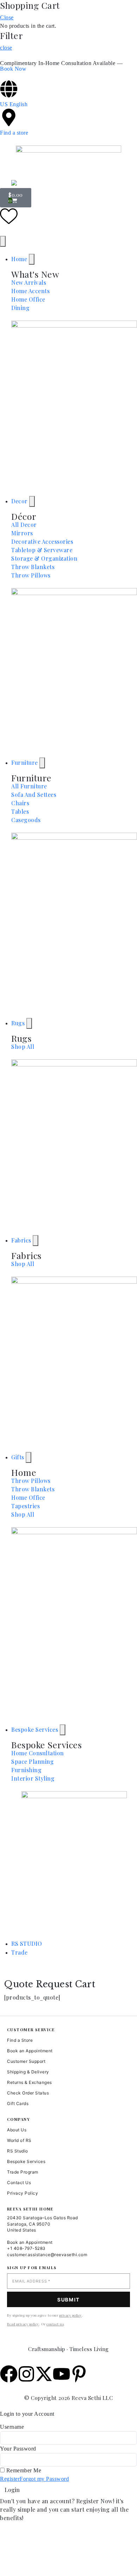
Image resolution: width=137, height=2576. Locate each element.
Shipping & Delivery (28, 2072)
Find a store (14, 133)
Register (10, 2479)
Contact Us (19, 2183)
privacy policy (70, 2315)
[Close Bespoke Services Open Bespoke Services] (63, 1730)
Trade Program (23, 2172)
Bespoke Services (26, 2161)
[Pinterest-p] (79, 2374)
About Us (17, 2130)
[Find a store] (9, 117)
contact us (55, 2324)
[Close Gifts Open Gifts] (28, 1457)
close (6, 48)
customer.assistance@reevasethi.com (47, 2255)
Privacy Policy (22, 2193)
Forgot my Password (44, 2479)
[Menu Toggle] (3, 241)
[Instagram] (26, 2374)
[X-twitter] (44, 2374)
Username (12, 2427)
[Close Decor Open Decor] (32, 501)
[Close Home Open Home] (32, 259)
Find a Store (20, 2040)
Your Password (18, 2449)
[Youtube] (61, 2374)
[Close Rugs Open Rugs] (29, 1023)
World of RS (19, 2140)
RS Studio (18, 2151)
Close (7, 17)
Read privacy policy (23, 2324)
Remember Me (23, 2470)
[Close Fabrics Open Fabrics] (35, 1241)
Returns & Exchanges (30, 2082)
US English (14, 104)
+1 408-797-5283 (26, 2248)
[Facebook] (9, 2374)
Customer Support (26, 2061)
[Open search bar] (68, 175)
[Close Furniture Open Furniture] (42, 763)
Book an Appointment (30, 2051)
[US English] (9, 89)
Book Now (13, 69)
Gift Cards (18, 2103)
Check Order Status (28, 2093)
